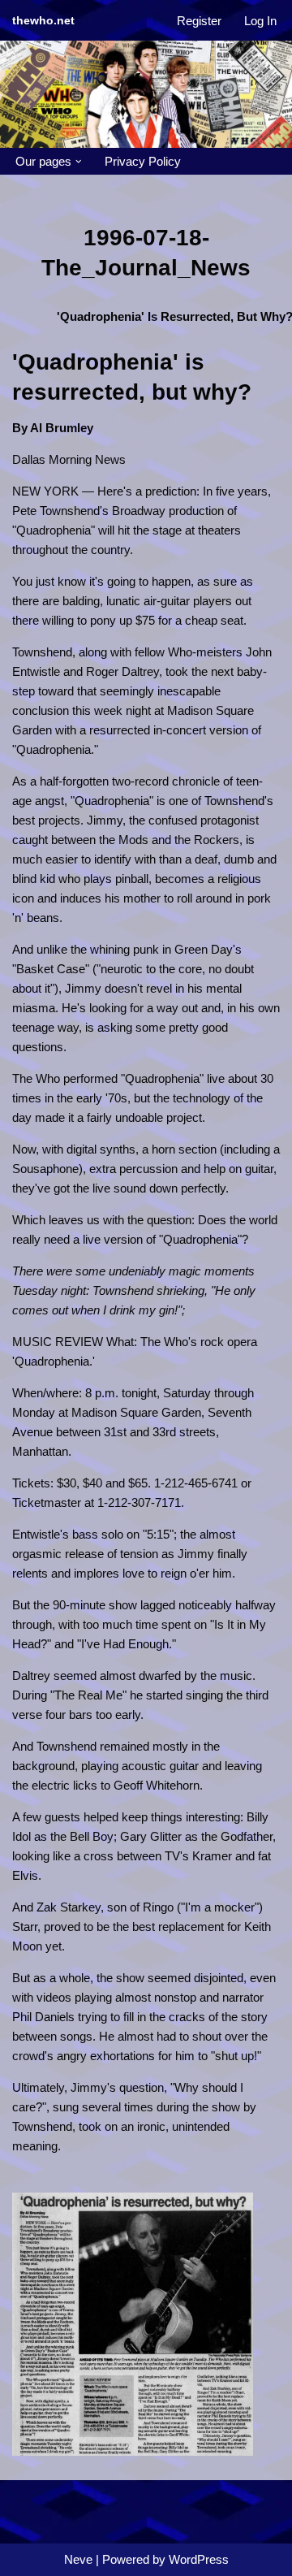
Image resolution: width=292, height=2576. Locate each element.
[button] (79, 162)
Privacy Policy (143, 161)
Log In (260, 21)
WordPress (199, 2559)
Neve (78, 2559)
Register (199, 21)
